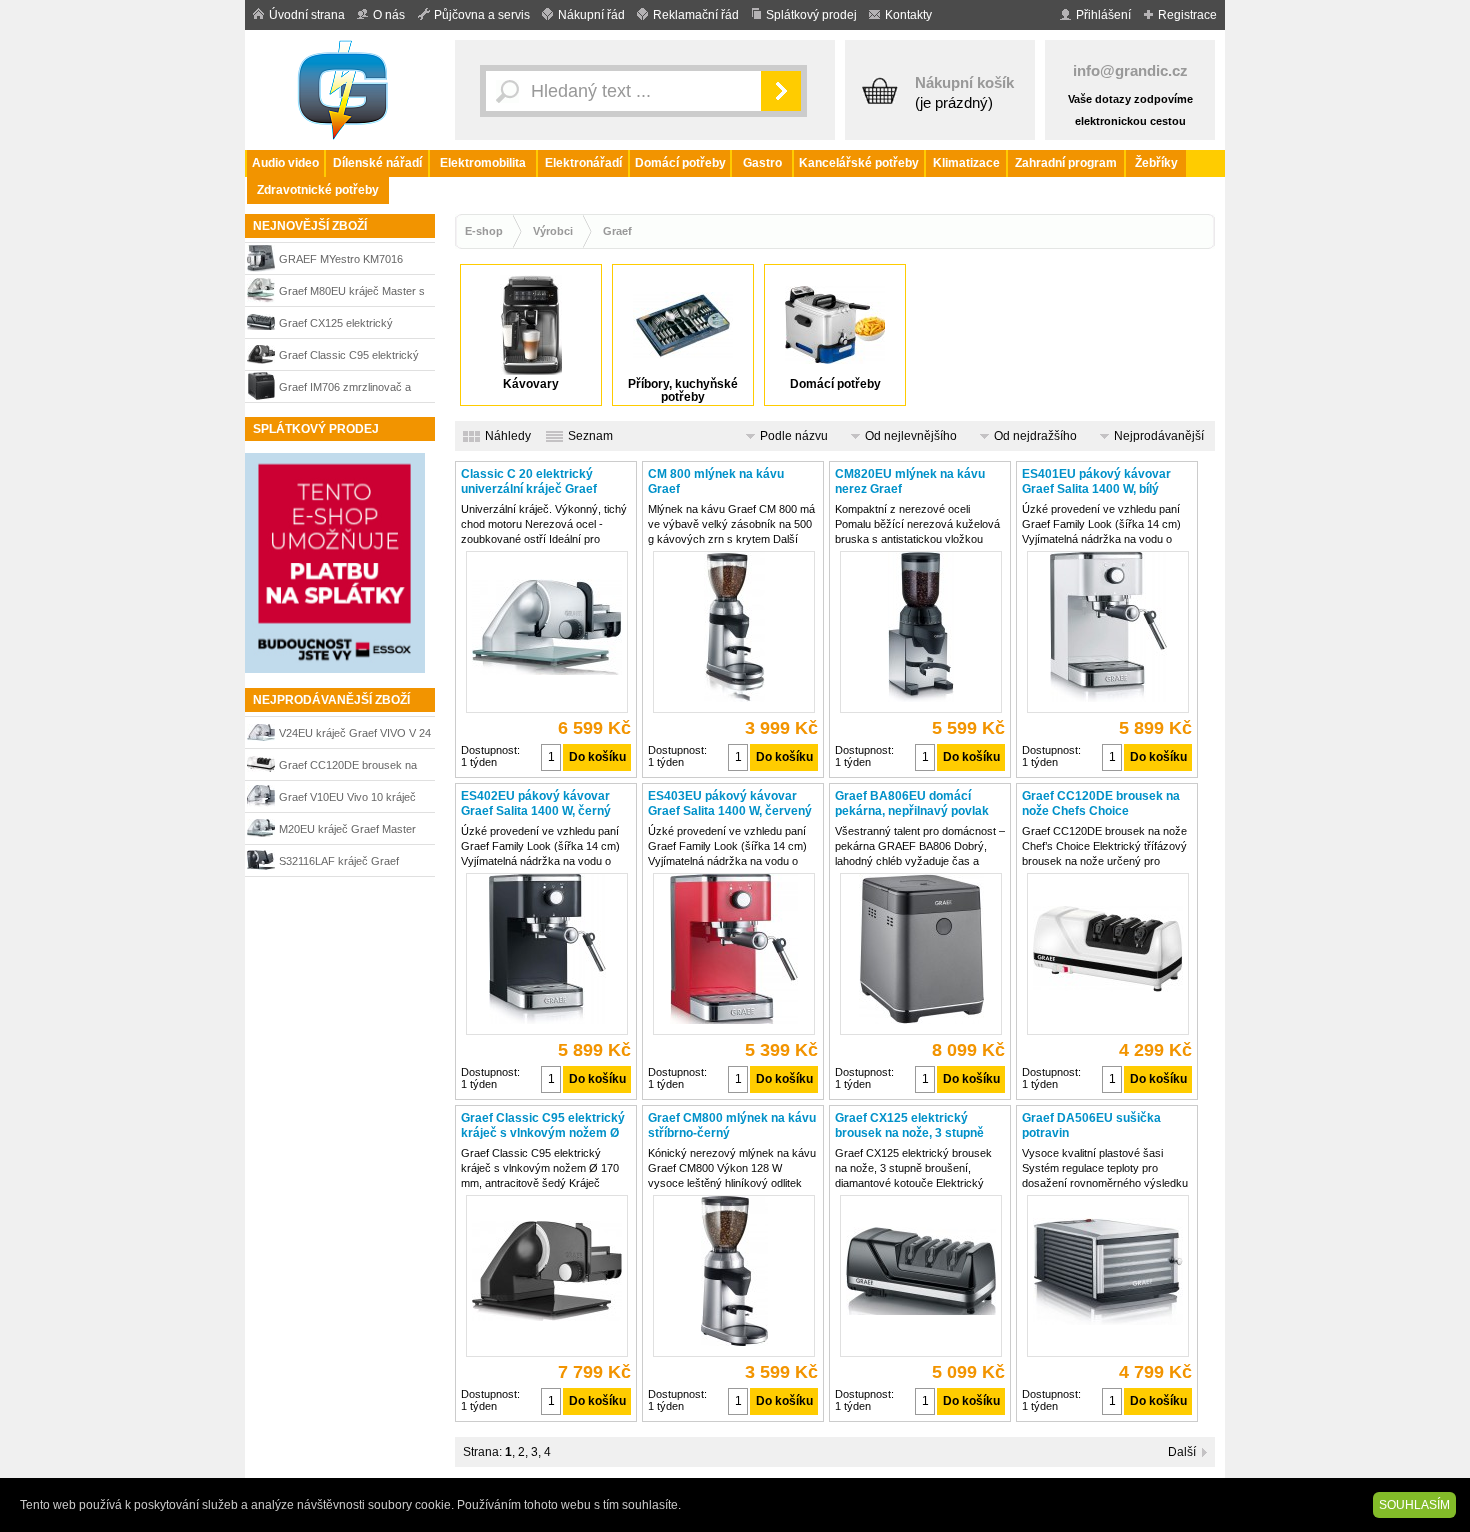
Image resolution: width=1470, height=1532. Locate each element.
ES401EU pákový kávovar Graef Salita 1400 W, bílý (1096, 481)
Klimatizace (966, 163)
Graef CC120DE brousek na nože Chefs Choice (348, 767)
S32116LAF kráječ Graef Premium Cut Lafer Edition (342, 863)
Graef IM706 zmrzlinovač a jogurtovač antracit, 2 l (345, 389)
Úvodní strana (307, 15)
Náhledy (508, 436)
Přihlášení (1103, 15)
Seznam (590, 436)
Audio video (285, 163)
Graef (617, 231)
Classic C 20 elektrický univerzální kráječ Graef (529, 481)
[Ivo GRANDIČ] (345, 90)
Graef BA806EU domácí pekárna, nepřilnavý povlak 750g (912, 804)
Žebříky (1156, 163)
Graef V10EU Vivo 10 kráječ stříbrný (347, 799)
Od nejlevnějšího (911, 436)
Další (1182, 1452)
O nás (389, 15)
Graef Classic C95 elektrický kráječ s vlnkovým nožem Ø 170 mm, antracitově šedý (349, 357)
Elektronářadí (583, 163)
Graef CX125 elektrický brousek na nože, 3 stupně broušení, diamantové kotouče (352, 325)
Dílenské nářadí (377, 163)
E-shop (484, 231)
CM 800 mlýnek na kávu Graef (716, 481)
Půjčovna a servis (482, 15)
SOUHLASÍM (1414, 1505)
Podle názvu (794, 436)
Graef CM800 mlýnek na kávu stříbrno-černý (732, 1125)
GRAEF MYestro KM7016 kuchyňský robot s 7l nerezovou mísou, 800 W (341, 261)
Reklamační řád (696, 15)
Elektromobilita (483, 163)
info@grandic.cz (1130, 70)
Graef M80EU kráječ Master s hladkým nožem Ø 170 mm (352, 293)
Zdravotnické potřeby (318, 190)
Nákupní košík (964, 82)
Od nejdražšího (1035, 436)
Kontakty (908, 15)
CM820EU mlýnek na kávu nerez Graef (910, 481)
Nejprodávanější (1159, 436)
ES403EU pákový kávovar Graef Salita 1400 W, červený (730, 803)
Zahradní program (1066, 163)
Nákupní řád (591, 15)
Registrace (1187, 15)
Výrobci (553, 231)
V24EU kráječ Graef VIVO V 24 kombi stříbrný (355, 735)
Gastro (762, 163)
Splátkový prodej (811, 15)
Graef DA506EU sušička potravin (1091, 1125)
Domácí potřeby (680, 163)
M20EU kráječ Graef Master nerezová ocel (347, 831)
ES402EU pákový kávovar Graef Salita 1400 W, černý (536, 803)
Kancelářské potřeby (859, 163)
